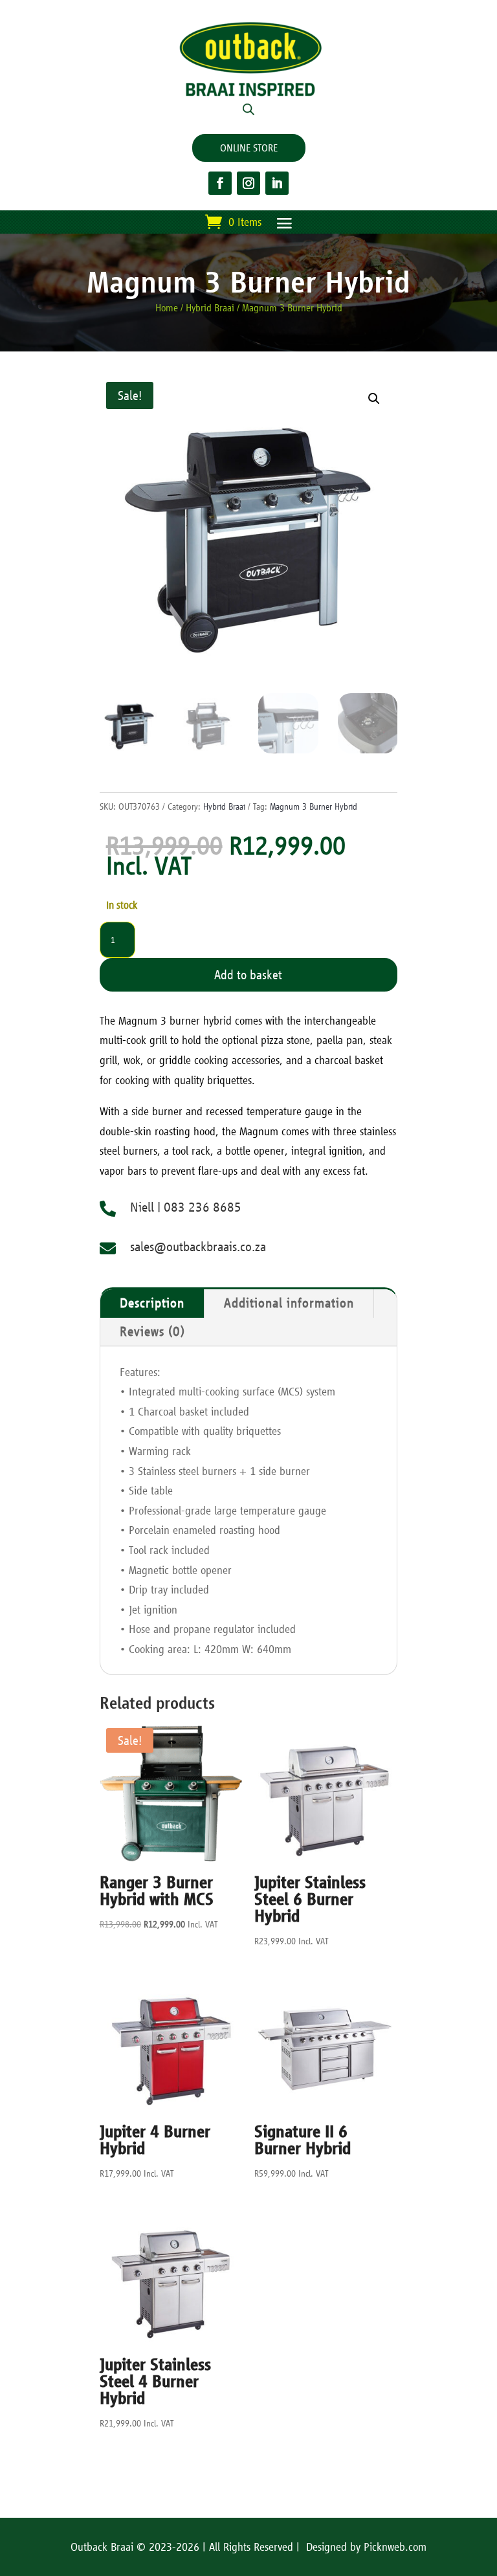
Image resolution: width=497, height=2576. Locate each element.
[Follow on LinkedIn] (277, 183)
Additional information (289, 1303)
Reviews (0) (152, 1332)
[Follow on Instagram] (248, 183)
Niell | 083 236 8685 (186, 1207)
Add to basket (248, 975)
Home (167, 308)
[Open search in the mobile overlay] (248, 109)
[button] (374, 399)
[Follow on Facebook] (220, 183)
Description (152, 1303)
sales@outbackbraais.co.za (198, 1247)
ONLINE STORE (249, 148)
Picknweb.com (395, 2547)
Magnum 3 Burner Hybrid (314, 806)
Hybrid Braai (210, 308)
